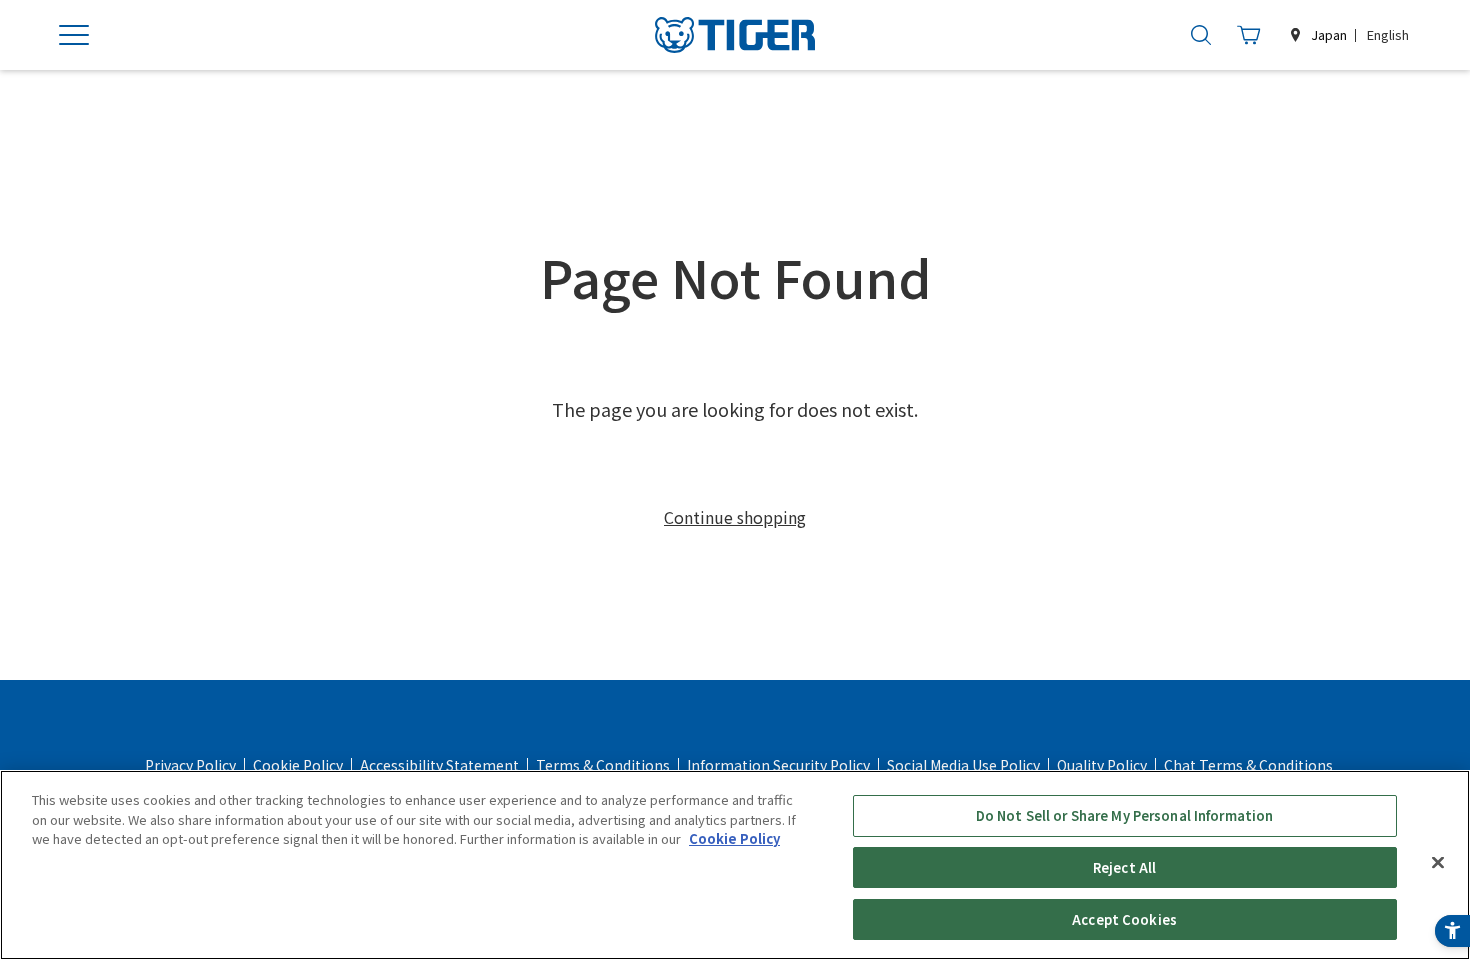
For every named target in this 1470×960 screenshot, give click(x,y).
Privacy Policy (190, 765)
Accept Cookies (1124, 918)
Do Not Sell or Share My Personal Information (1125, 815)
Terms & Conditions (603, 765)
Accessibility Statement (439, 765)
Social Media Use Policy (963, 765)
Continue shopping (735, 517)
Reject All (1124, 867)
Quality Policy (1102, 765)
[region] (735, 865)
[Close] (1438, 863)
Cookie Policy (298, 765)
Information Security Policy (778, 765)
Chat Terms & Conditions (1248, 765)
